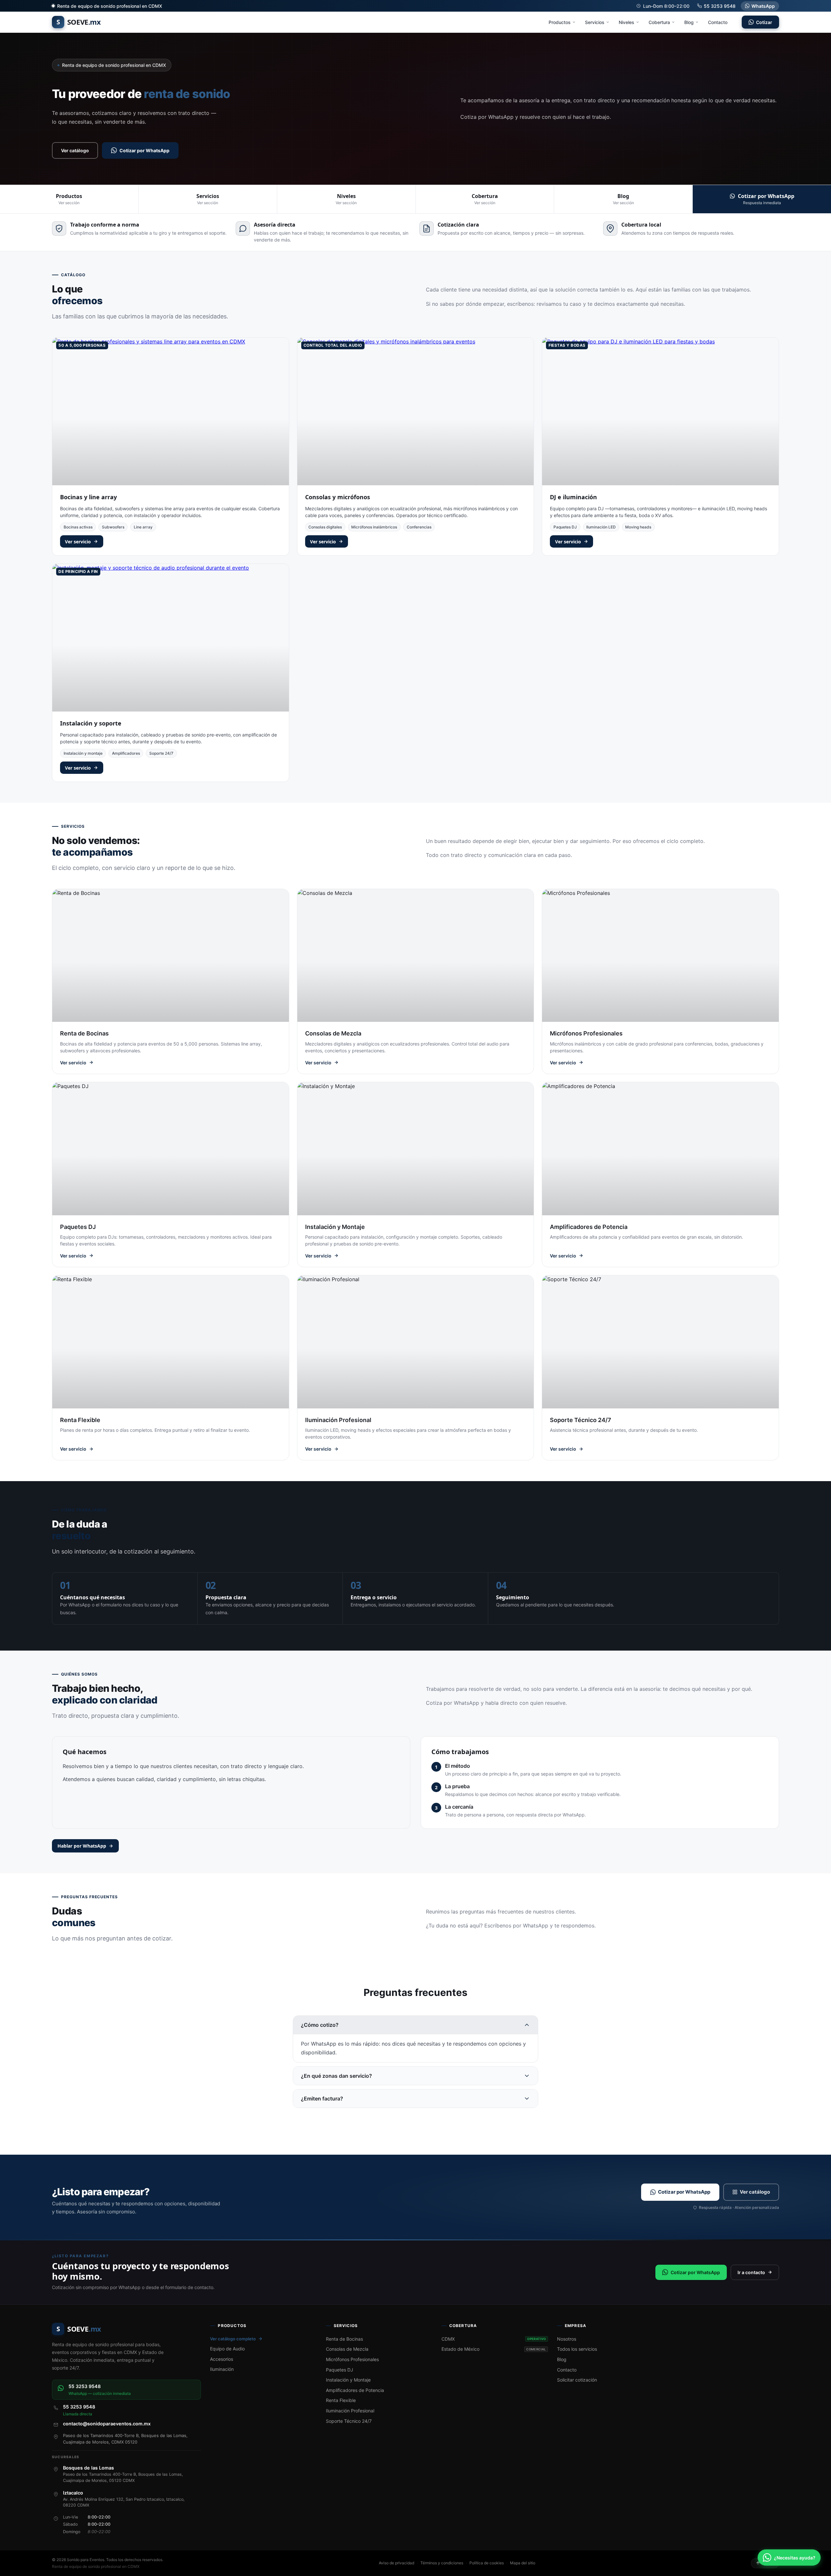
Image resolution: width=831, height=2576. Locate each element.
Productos (560, 22)
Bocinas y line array (88, 497)
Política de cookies (487, 2563)
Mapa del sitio (523, 2563)
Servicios (595, 22)
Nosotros (567, 2339)
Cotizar (764, 22)
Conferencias (419, 527)
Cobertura (659, 22)
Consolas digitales (325, 527)
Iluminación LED (601, 527)
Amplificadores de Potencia (355, 2390)
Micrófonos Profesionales (352, 2359)
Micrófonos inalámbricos (374, 527)
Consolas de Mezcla (347, 2349)
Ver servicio (78, 542)
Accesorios (222, 2359)
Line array (143, 527)
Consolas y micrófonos (338, 497)
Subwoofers (113, 527)
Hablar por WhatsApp (82, 1846)
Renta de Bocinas (344, 2339)
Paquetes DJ (565, 527)
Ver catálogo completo (233, 2339)
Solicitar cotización (577, 2380)
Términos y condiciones (442, 2563)
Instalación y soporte (91, 723)
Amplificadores (126, 753)
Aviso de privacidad (397, 2563)
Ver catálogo (75, 150)
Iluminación (222, 2369)
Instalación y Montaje (348, 2380)
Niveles (626, 22)
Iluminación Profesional (350, 2411)
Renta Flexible (341, 2400)
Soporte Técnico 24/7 (349, 2421)
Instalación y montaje (83, 753)
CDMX (494, 2339)
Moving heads (638, 527)
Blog (689, 22)
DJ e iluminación (573, 497)
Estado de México (494, 2349)
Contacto (718, 22)
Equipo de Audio (227, 2349)
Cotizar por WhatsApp (144, 150)
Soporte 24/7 (161, 753)
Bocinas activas (78, 527)
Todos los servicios (577, 2349)
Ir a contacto (751, 2272)
